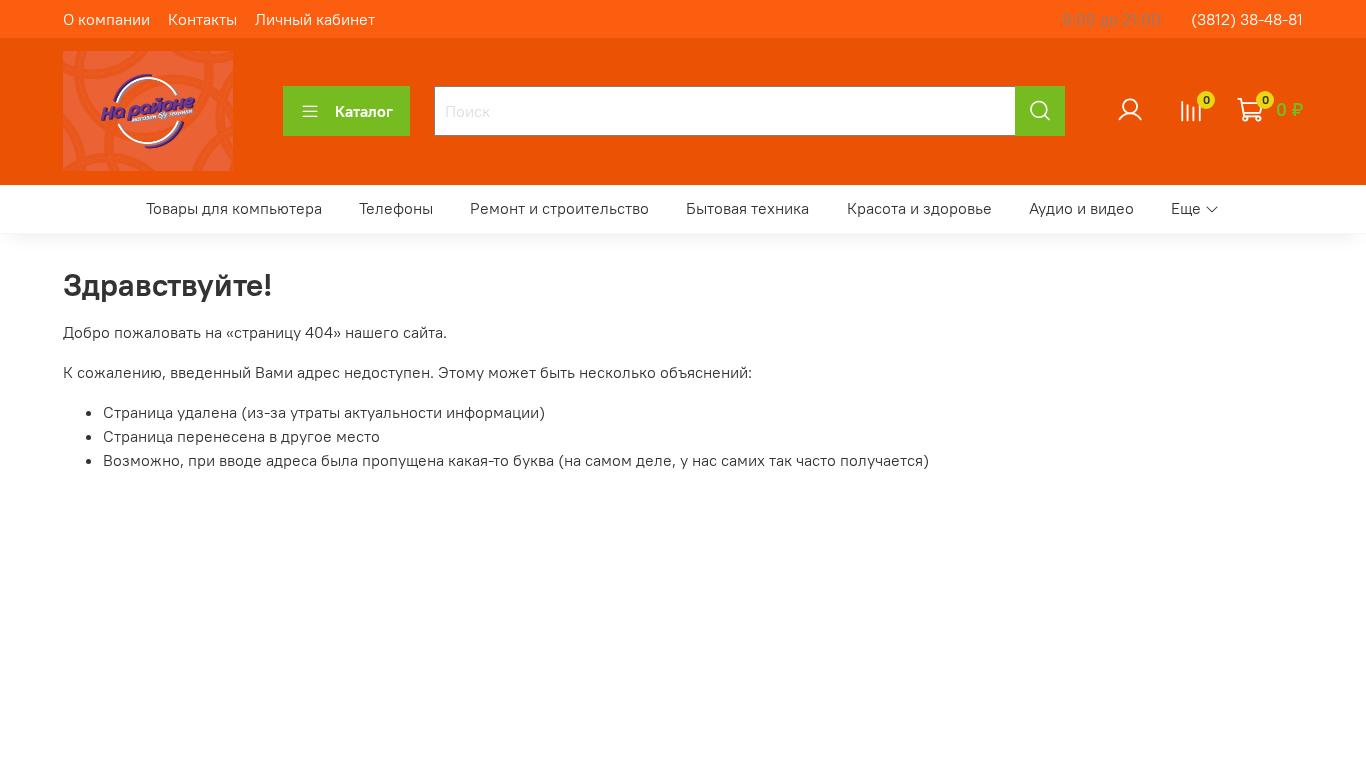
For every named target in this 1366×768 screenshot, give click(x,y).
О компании (106, 19)
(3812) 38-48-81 (1247, 19)
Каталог (364, 111)
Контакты (202, 19)
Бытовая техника (747, 208)
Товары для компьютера (234, 208)
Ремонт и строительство (559, 208)
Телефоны (396, 208)
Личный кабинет (315, 19)
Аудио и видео (1081, 208)
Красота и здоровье (919, 208)
